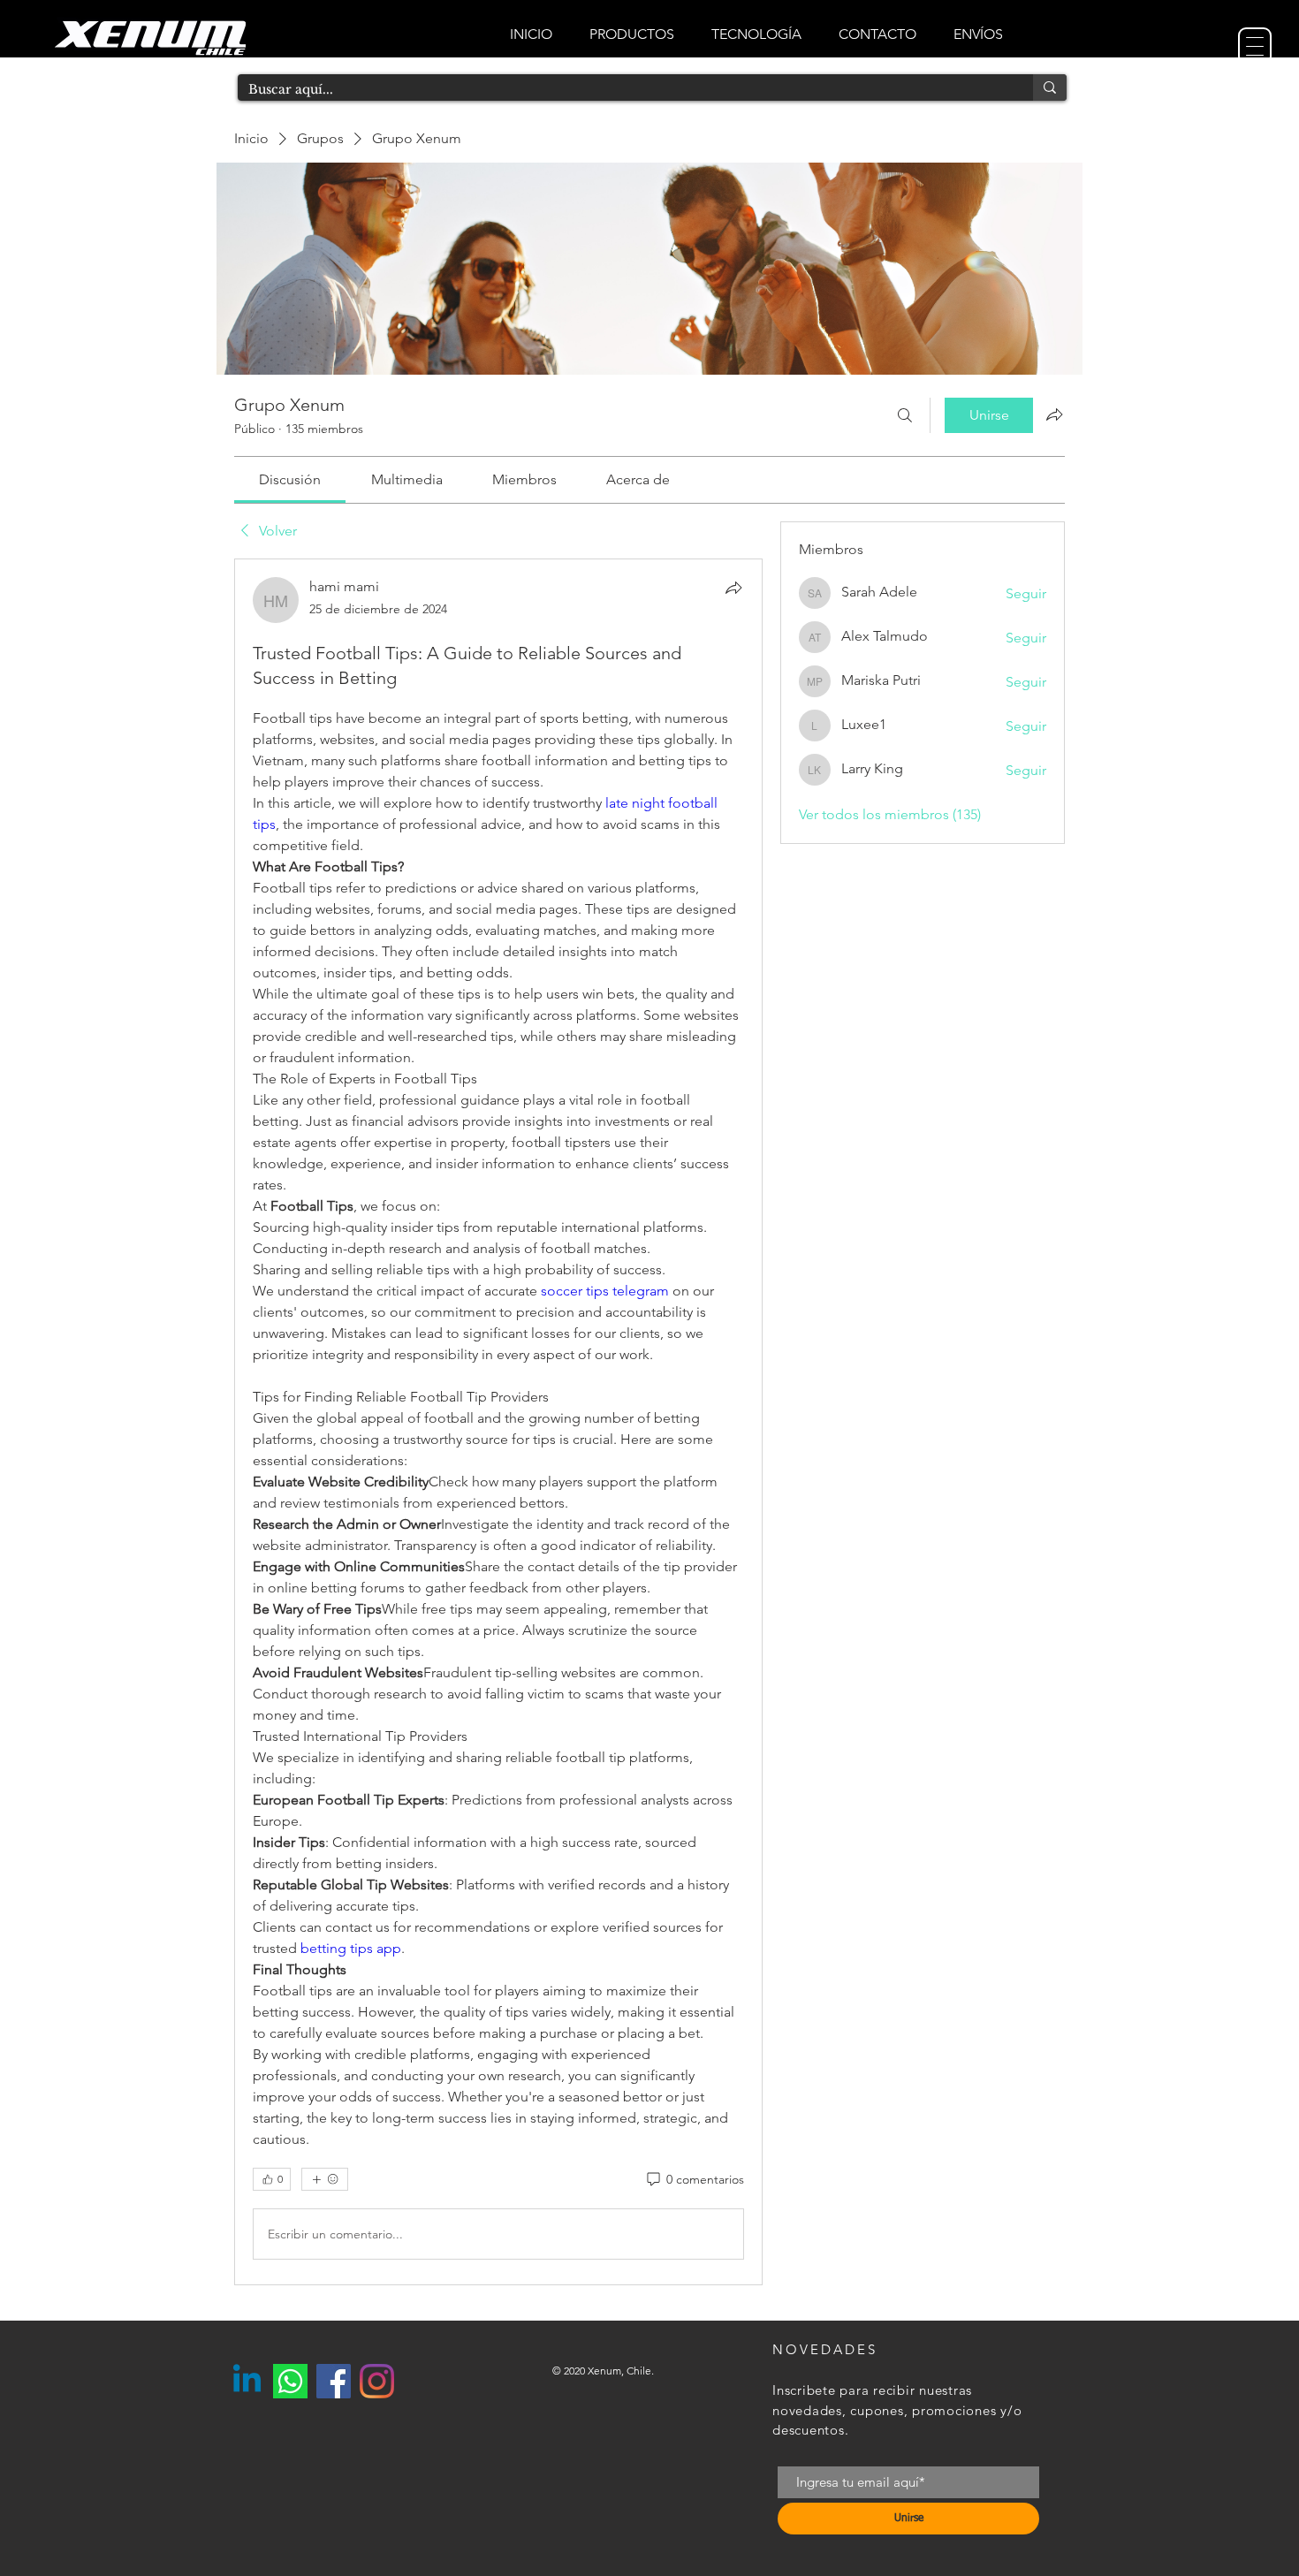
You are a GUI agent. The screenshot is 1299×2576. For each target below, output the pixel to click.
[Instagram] (377, 2381)
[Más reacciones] (325, 2179)
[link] (290, 479)
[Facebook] (334, 2381)
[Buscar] (905, 415)
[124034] (290, 2381)
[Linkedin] (247, 2381)
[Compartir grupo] (1054, 414)
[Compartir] (733, 588)
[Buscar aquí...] (1050, 87)
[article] (498, 1422)
